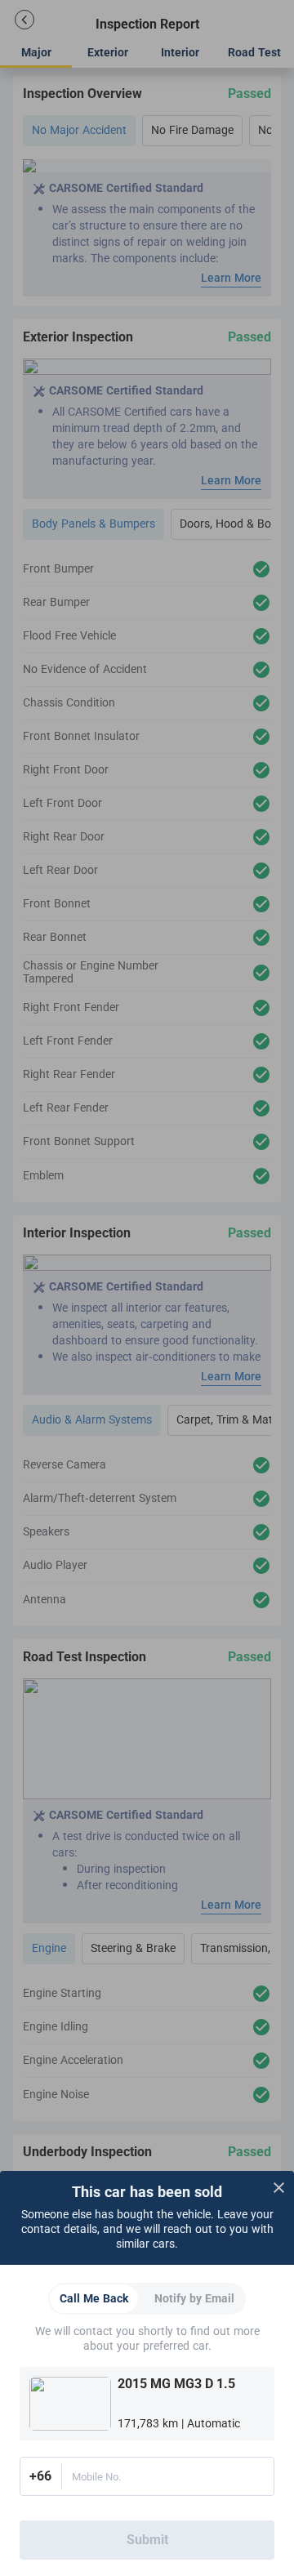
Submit (147, 2540)
